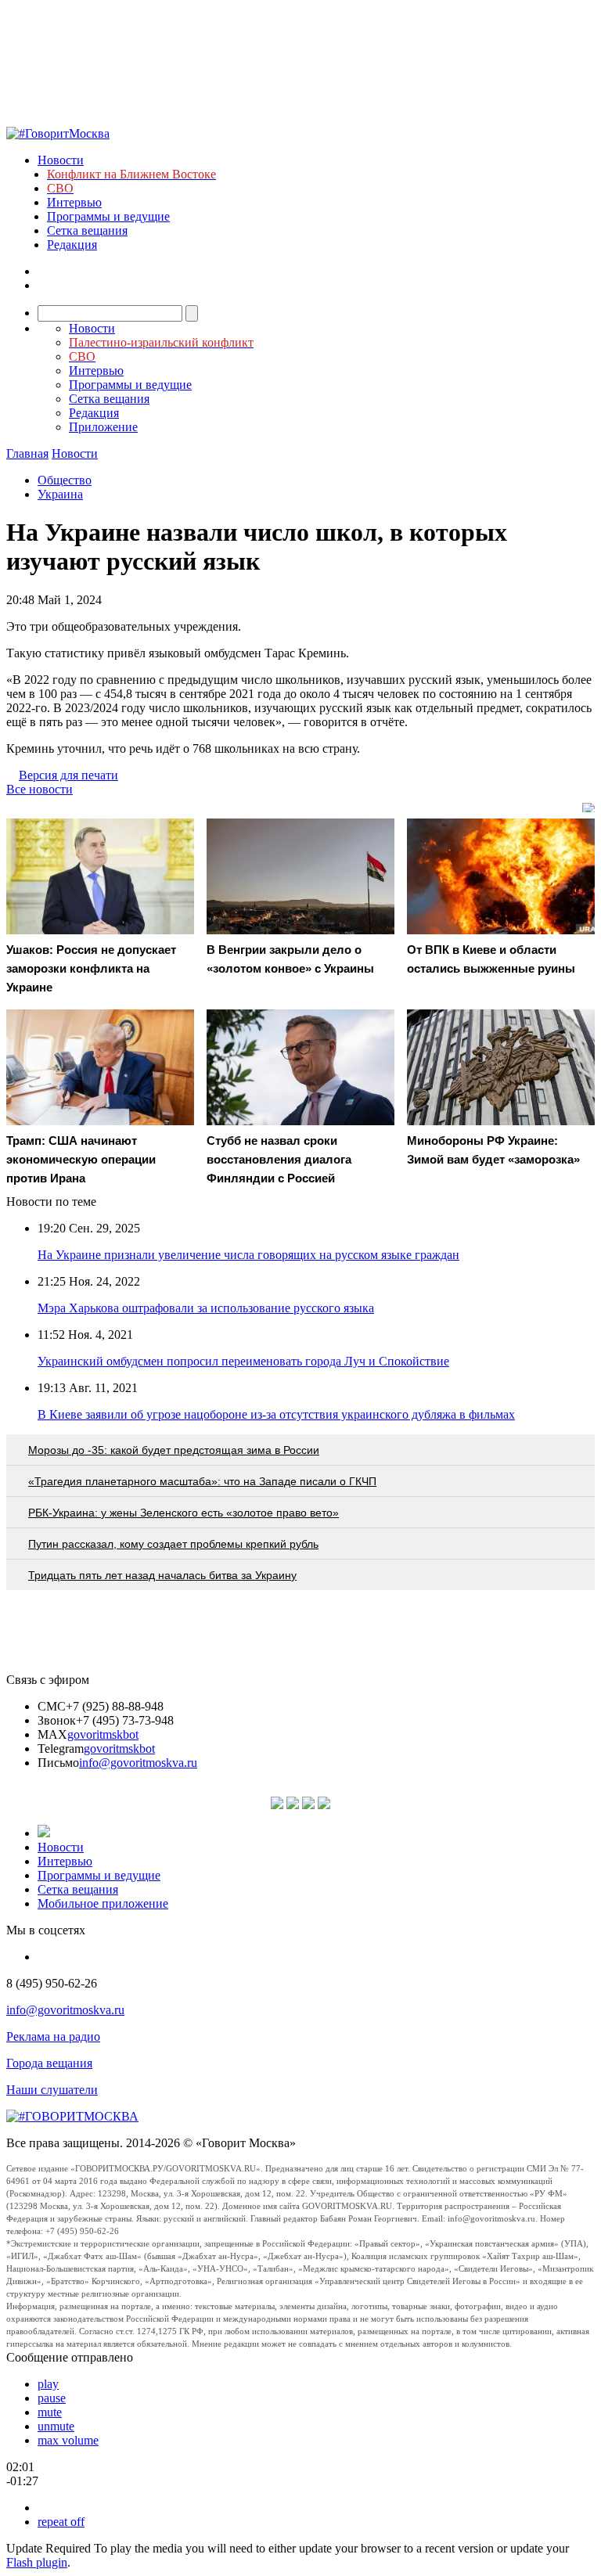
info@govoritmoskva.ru (138, 1763)
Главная (27, 453)
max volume (68, 2440)
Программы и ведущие (108, 216)
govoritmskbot (103, 1734)
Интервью (74, 202)
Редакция (72, 245)
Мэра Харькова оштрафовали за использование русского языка (206, 1308)
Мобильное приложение (103, 1903)
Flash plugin (37, 2562)
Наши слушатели (52, 2090)
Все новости (40, 789)
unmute (56, 2426)
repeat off (61, 2522)
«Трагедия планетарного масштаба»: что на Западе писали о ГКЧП (202, 1481)
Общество (65, 480)
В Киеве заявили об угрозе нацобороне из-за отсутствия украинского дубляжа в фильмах (276, 1414)
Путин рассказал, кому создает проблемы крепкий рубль (173, 1544)
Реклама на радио (53, 2036)
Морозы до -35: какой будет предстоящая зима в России (174, 1450)
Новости (61, 160)
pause (52, 2398)
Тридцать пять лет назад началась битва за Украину (162, 1575)
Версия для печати (68, 775)
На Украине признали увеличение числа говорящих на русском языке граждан (248, 1255)
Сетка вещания (87, 230)
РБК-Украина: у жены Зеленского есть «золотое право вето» (184, 1513)
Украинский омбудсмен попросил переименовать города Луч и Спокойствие (243, 1361)
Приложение (103, 427)
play (48, 2384)
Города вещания (49, 2063)
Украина (60, 494)
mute (50, 2412)
